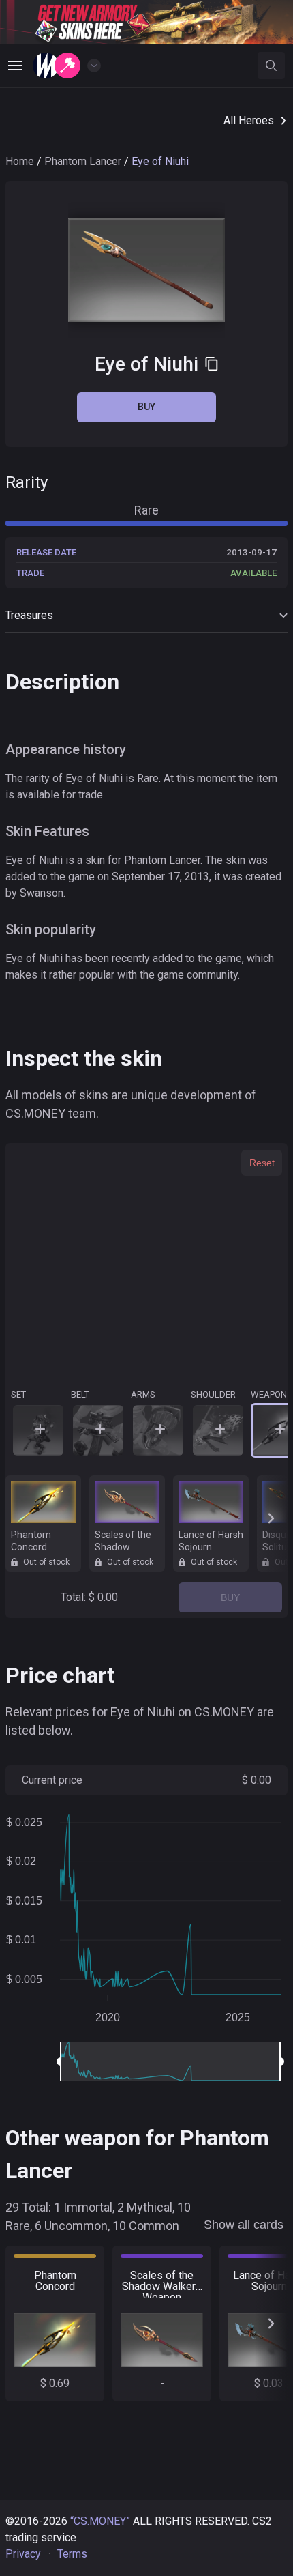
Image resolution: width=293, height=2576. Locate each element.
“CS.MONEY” (100, 2521)
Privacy (23, 2554)
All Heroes (249, 120)
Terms (72, 2554)
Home (20, 161)
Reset (262, 1163)
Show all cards (244, 2225)
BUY (230, 1597)
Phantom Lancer (83, 161)
